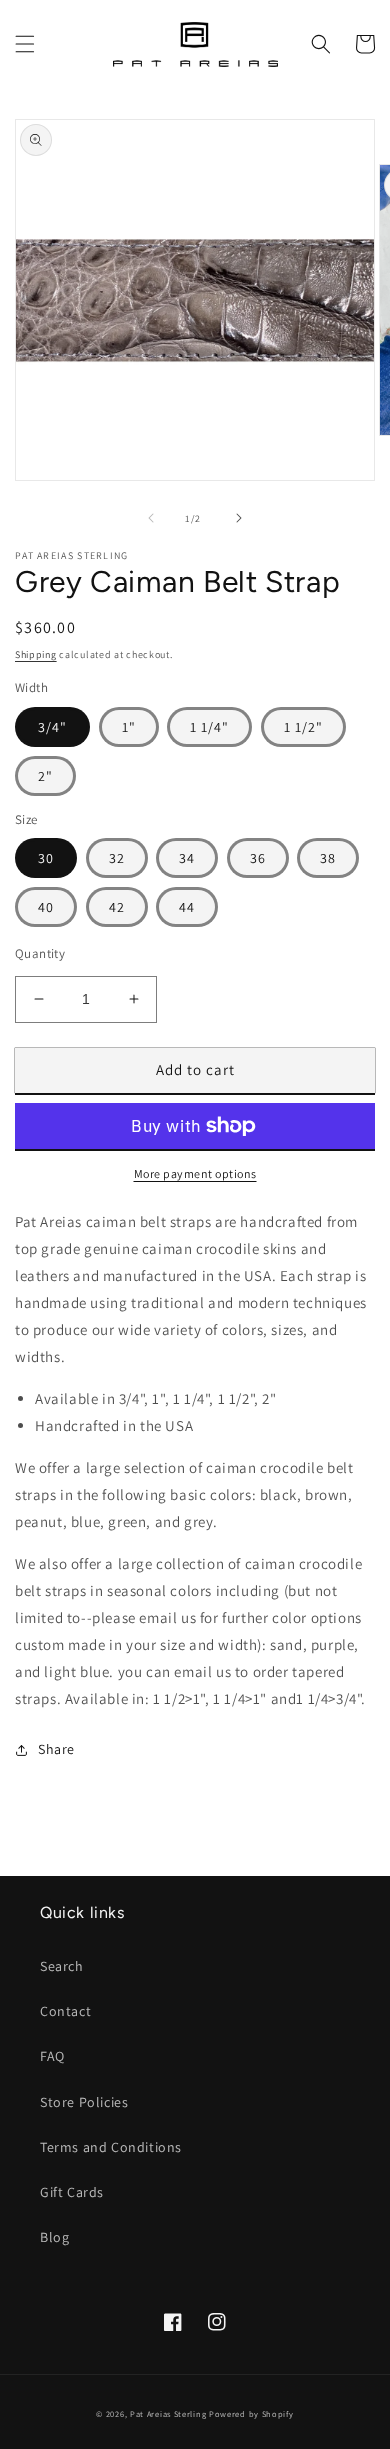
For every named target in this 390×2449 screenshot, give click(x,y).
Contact (65, 2011)
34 (187, 858)
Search (62, 1966)
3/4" (52, 727)
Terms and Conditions (111, 2147)
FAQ (52, 2056)
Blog (54, 2237)
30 (46, 858)
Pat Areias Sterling (168, 2413)
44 (187, 907)
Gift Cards (72, 2192)
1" (129, 727)
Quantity (40, 953)
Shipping (36, 654)
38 (328, 858)
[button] (25, 44)
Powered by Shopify (251, 2413)
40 (46, 907)
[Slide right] (239, 518)
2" (45, 776)
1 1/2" (303, 727)
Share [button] (56, 1749)
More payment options (195, 1173)
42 (117, 907)
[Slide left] (151, 518)
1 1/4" (209, 727)
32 (117, 858)
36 (258, 858)
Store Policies (84, 2102)
